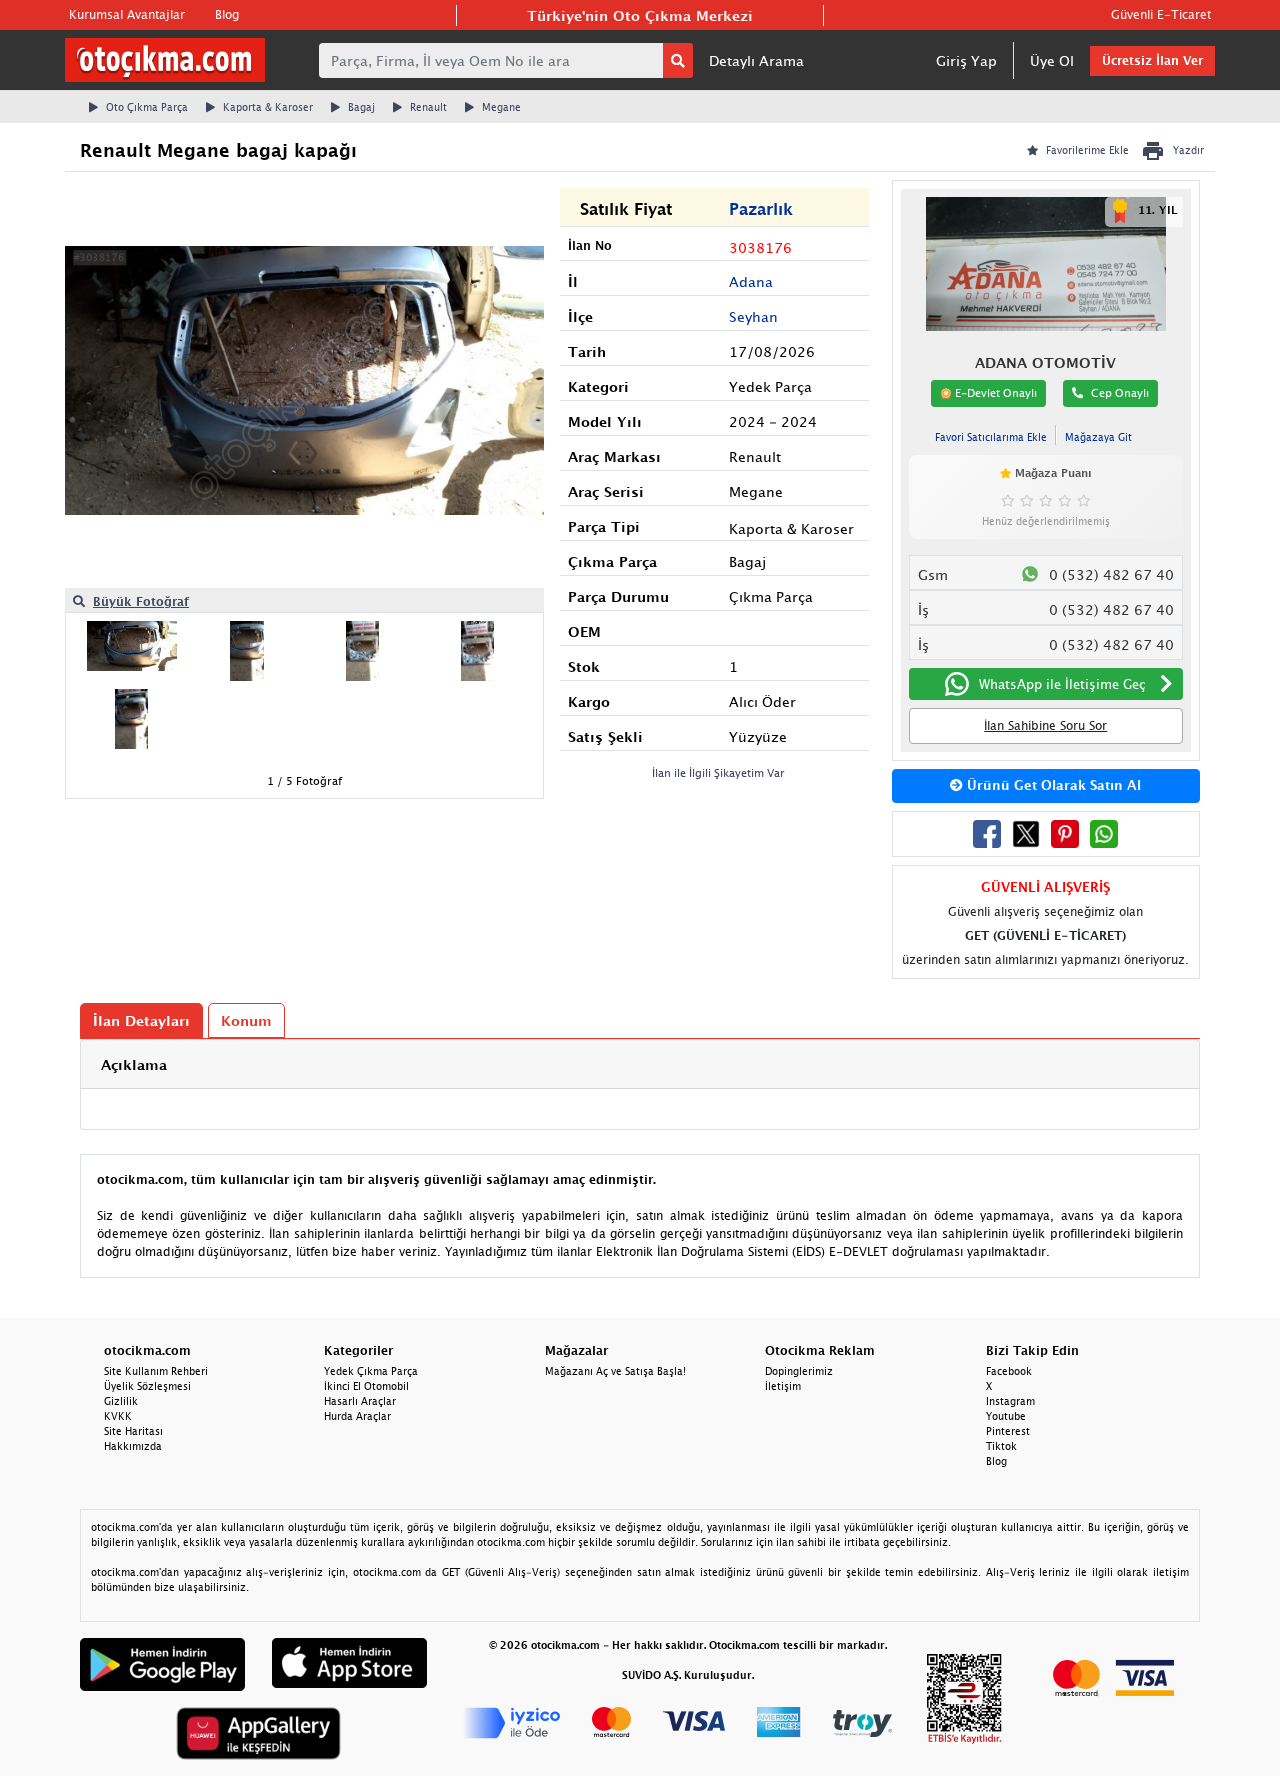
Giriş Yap (966, 60)
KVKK (118, 1416)
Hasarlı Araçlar (360, 1401)
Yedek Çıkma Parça (371, 1371)
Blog (227, 14)
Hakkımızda (133, 1446)
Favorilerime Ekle (1087, 150)
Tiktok (1001, 1446)
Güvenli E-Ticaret (1161, 14)
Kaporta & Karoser (268, 107)
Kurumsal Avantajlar (127, 14)
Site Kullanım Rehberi (156, 1371)
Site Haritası (133, 1431)
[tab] (640, 1064)
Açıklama (134, 1064)
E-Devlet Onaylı (994, 392)
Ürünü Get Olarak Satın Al (1052, 785)
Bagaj (361, 107)
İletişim (783, 1386)
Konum (246, 1020)
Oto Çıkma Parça (147, 107)
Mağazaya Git (1098, 437)
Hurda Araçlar (357, 1416)
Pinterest (1008, 1431)
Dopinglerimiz (799, 1371)
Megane (501, 107)
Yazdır (1188, 150)
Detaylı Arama (756, 60)
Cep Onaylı (1120, 392)
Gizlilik (121, 1401)
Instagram (1010, 1401)
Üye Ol (1052, 60)
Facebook (1009, 1371)
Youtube (1006, 1416)
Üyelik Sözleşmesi (147, 1386)
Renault (428, 107)
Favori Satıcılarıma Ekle (991, 437)
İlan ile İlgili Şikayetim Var (718, 772)
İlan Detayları (141, 1020)
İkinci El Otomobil (366, 1386)
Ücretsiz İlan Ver (1152, 60)
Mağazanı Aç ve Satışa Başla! (615, 1371)
